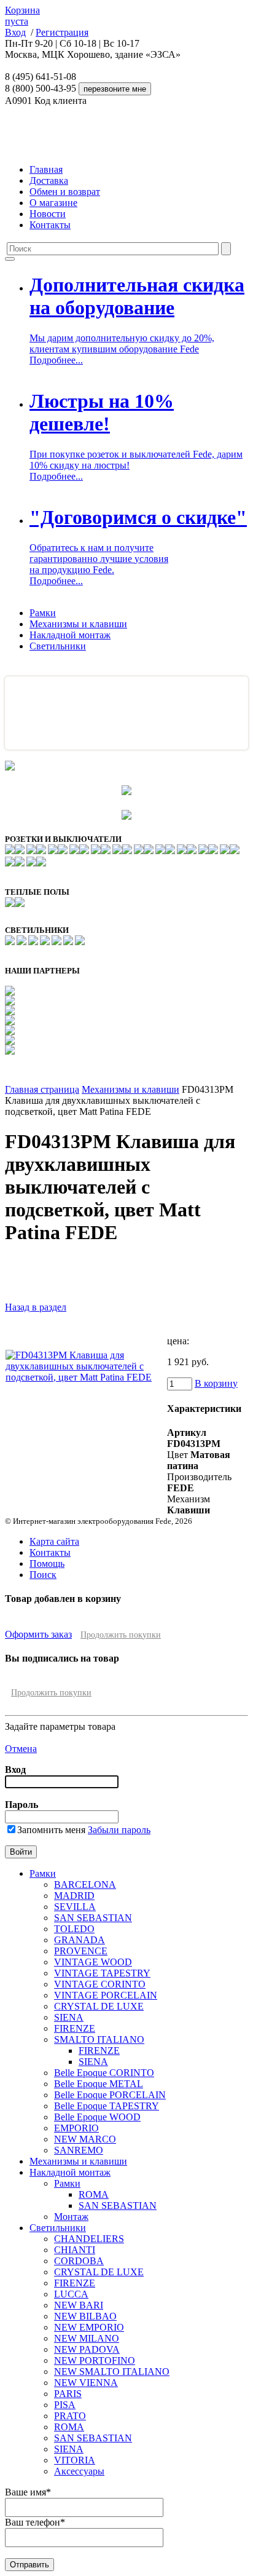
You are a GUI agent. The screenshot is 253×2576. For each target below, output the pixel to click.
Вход (15, 32)
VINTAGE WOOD (93, 1962)
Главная (46, 169)
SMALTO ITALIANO (99, 2039)
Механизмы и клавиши (78, 624)
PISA (65, 2405)
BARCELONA (85, 1884)
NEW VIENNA (86, 2383)
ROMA (94, 2194)
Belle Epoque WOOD (97, 2117)
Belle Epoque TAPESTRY (107, 2106)
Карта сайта (54, 1541)
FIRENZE (75, 2028)
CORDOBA (79, 2261)
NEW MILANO (87, 2338)
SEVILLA (75, 1907)
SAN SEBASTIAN (93, 1918)
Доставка (49, 180)
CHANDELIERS (89, 2239)
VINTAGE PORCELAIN (106, 1995)
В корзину (216, 1383)
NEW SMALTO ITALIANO (112, 2372)
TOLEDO (74, 1929)
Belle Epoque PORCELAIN (110, 2095)
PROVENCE (81, 1951)
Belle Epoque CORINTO (104, 2073)
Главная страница (42, 1089)
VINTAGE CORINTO (100, 1984)
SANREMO (79, 2150)
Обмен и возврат (65, 192)
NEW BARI (79, 2305)
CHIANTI (75, 2250)
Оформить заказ (38, 1634)
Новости (48, 214)
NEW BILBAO (85, 2316)
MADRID (74, 1896)
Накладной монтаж (70, 635)
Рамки (43, 613)
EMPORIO (76, 2128)
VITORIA (75, 2460)
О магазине (53, 203)
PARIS (68, 2394)
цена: (178, 1341)
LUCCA (71, 2294)
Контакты (50, 225)
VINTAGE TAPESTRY (102, 1973)
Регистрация (62, 32)
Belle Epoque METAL (99, 2084)
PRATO (70, 2416)
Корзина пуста (22, 16)
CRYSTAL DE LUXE (99, 2006)
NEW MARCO (85, 2139)
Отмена (21, 1749)
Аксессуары (79, 2471)
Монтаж (71, 2217)
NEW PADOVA (87, 2349)
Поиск (43, 1575)
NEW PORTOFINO (95, 2360)
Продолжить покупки (121, 1635)
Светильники (58, 646)
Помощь (47, 1563)
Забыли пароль (119, 1830)
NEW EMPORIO (89, 2327)
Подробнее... (56, 360)
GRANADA (80, 1940)
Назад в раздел (36, 1307)
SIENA (69, 2017)
